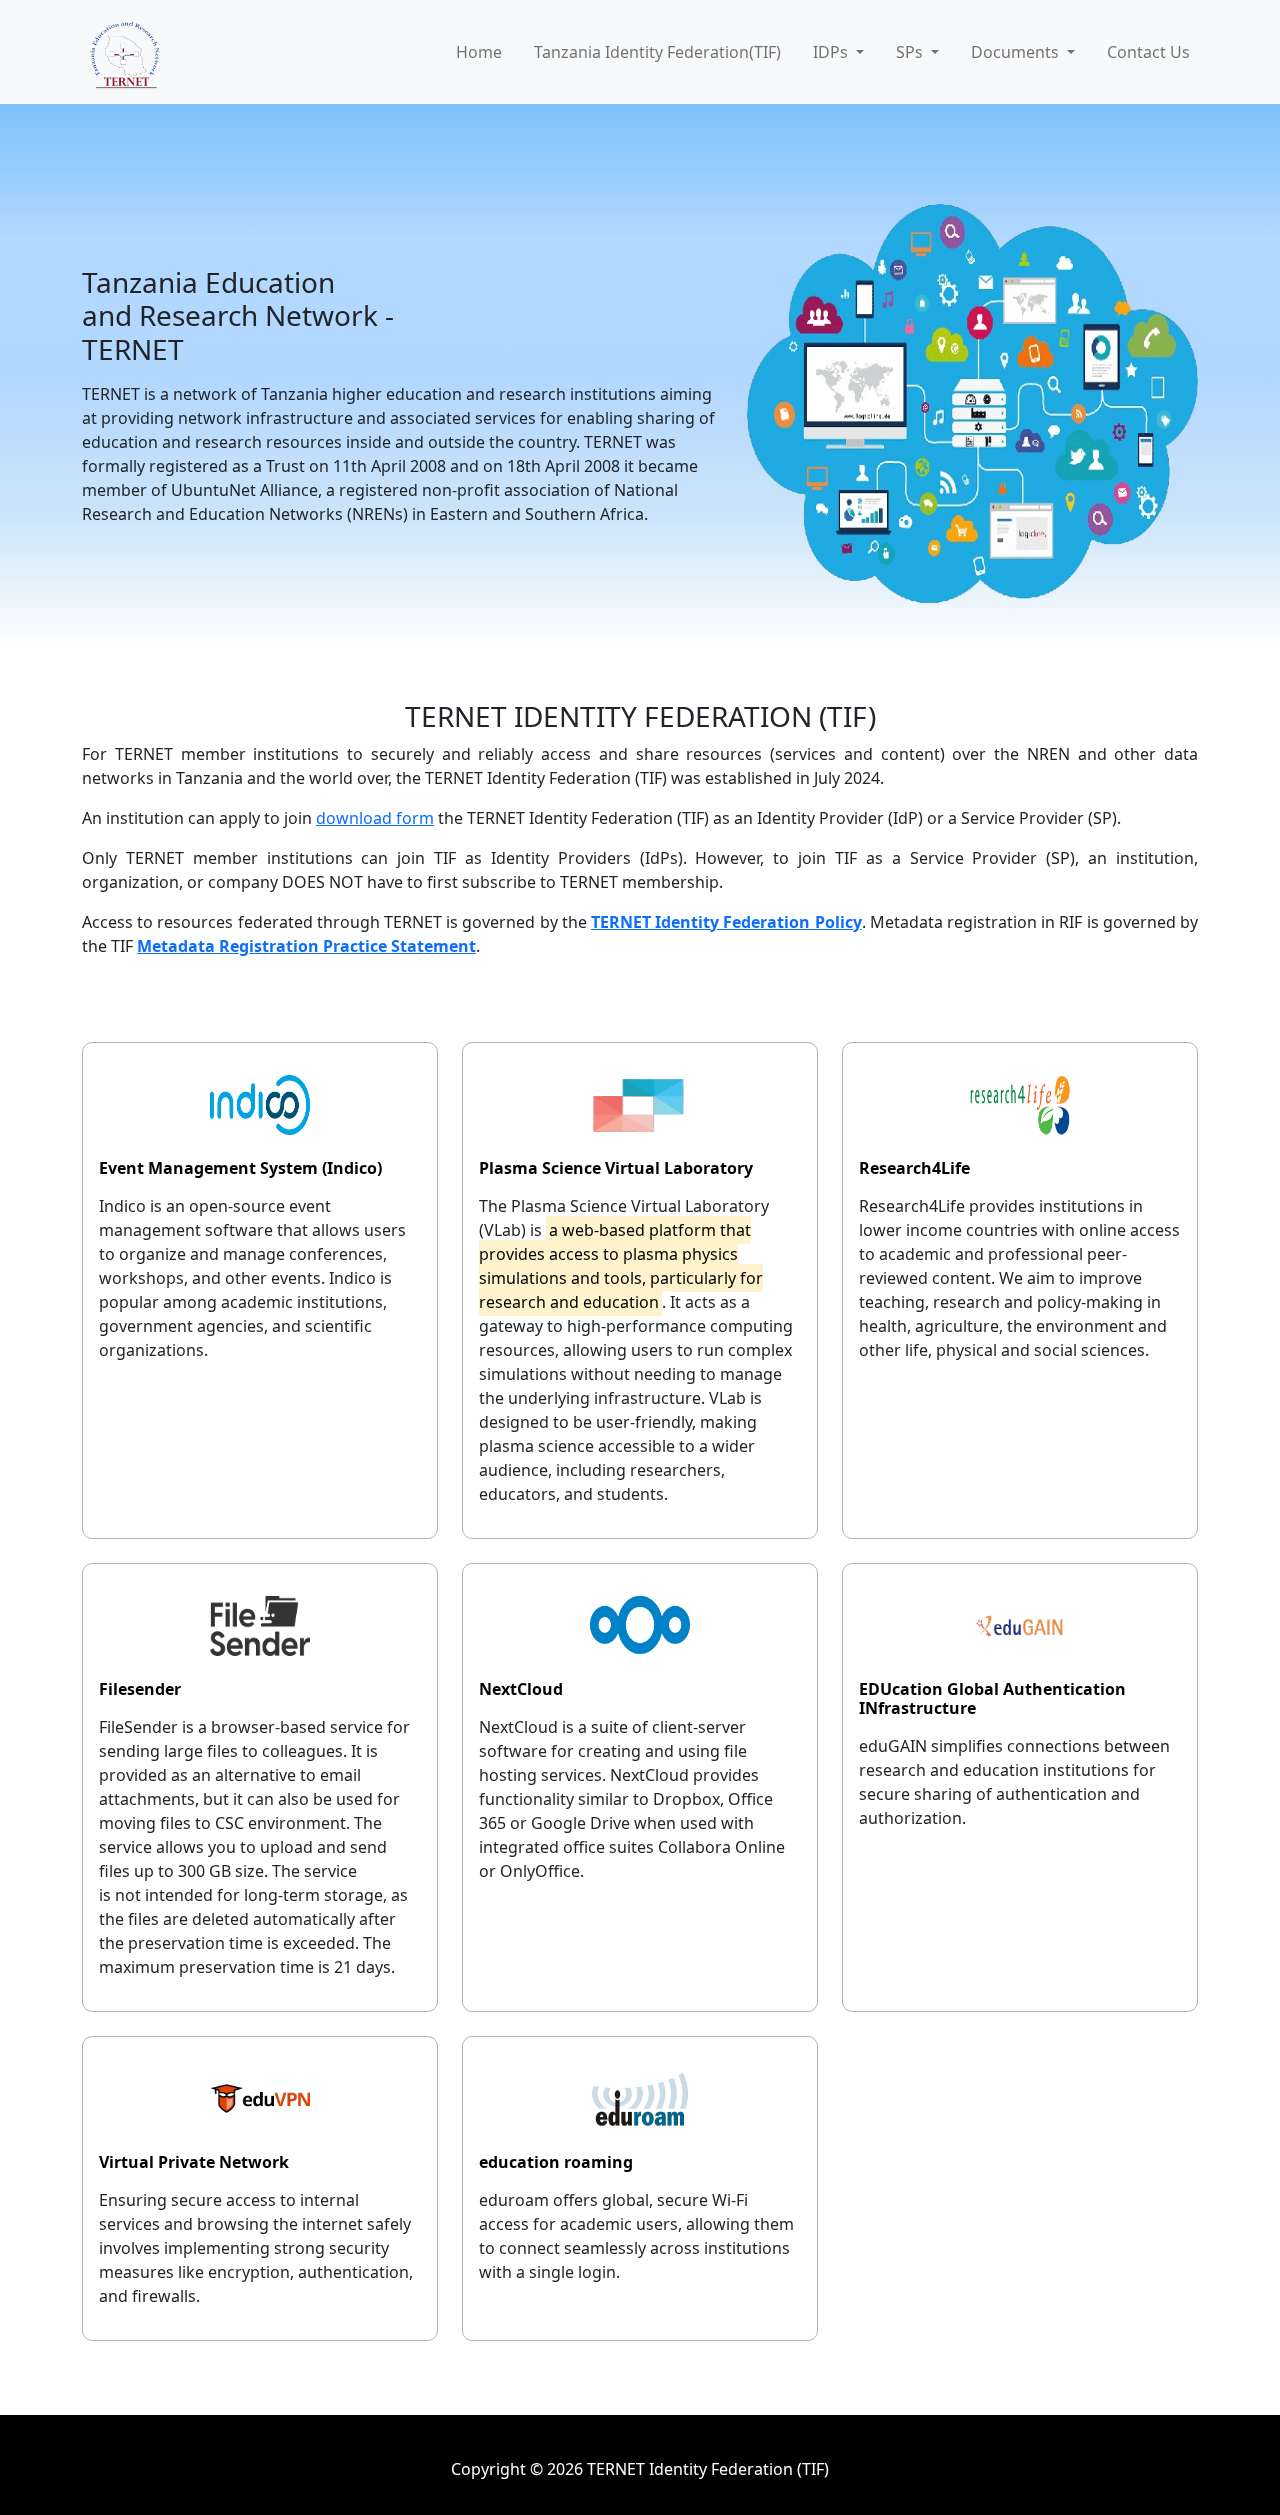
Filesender (140, 1689)
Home (479, 52)
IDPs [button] (832, 52)
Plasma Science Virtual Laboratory (616, 1168)
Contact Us (1148, 52)
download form (375, 818)
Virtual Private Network (194, 2162)
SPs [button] (911, 52)
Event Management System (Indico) (240, 1168)
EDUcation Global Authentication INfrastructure (992, 1698)
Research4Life (914, 1168)
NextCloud (521, 1689)
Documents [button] (1017, 52)
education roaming (556, 2162)
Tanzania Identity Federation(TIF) (657, 52)
